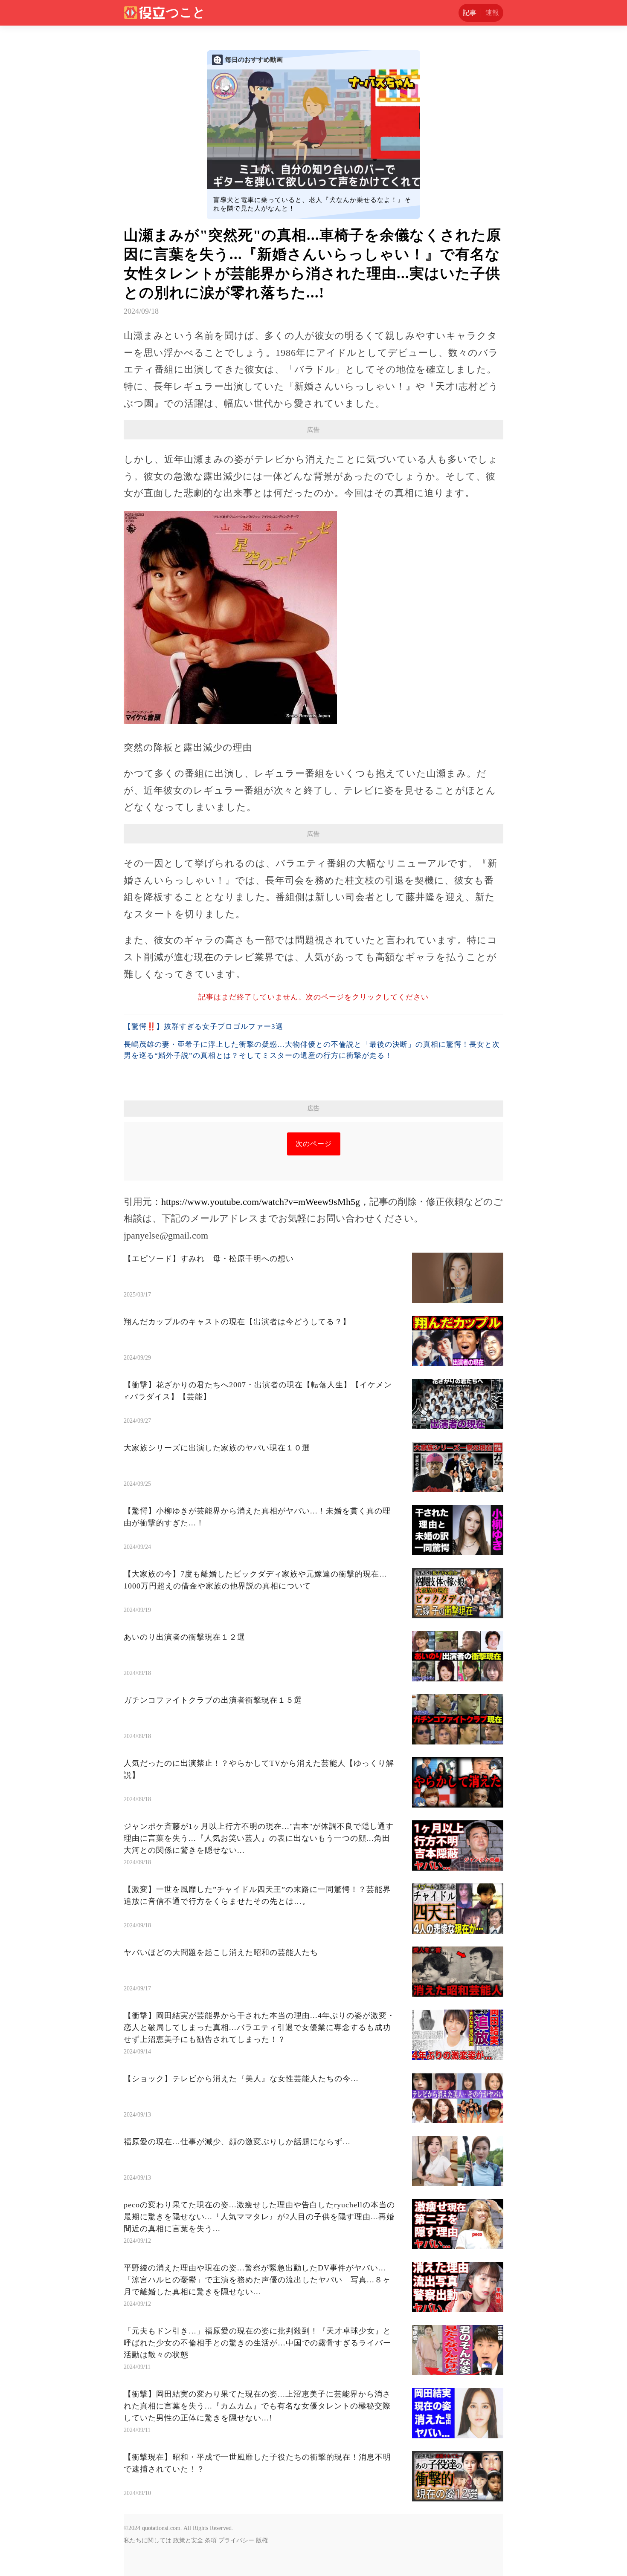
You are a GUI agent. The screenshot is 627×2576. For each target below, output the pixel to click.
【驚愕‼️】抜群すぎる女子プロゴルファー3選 (203, 1027)
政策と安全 (188, 2540)
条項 (211, 2540)
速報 (492, 13)
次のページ (314, 1144)
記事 (470, 13)
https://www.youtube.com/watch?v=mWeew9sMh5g (261, 1202)
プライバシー (236, 2540)
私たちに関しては (148, 2540)
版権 (262, 2540)
